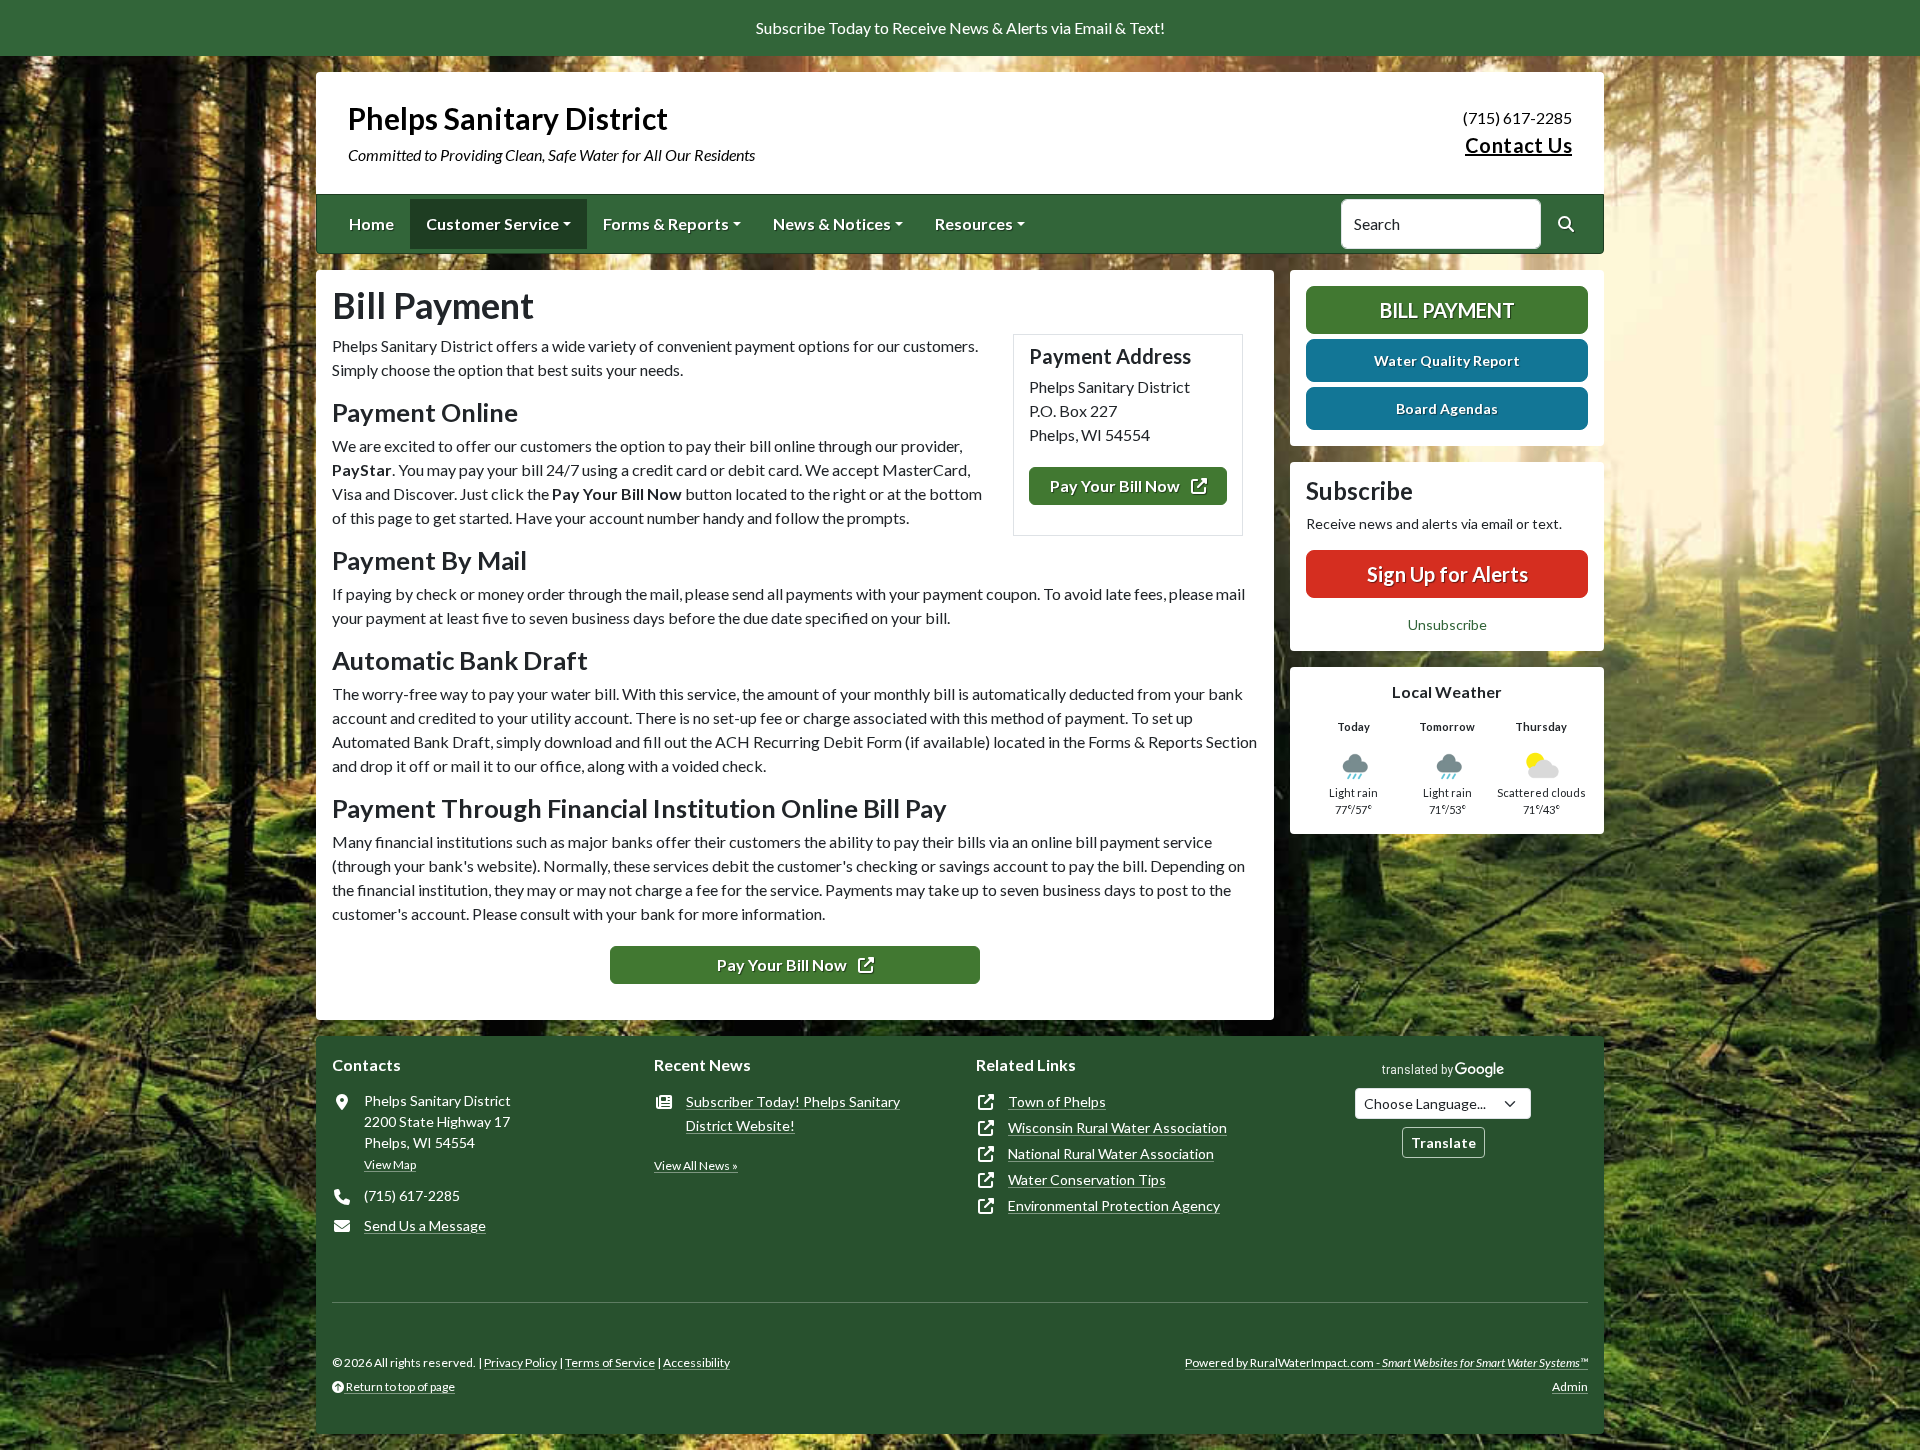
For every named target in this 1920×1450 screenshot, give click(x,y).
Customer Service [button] (492, 223)
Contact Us (1518, 145)
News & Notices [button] (832, 223)
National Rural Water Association (1111, 1153)
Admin (1570, 1386)
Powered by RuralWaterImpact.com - (1386, 1362)
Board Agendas (1447, 408)
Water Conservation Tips (1087, 1179)
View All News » (696, 1165)
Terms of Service (610, 1362)
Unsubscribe (1447, 624)
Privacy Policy (520, 1362)
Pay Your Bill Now (1116, 485)
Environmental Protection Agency (1114, 1205)
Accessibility (696, 1362)
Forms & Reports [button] (666, 223)
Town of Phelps (1057, 1101)
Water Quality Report (1447, 360)
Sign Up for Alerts (1447, 574)
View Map (390, 1164)
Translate (1443, 1142)
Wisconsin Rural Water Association (1117, 1127)
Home (371, 223)
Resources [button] (974, 223)
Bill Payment (1447, 310)
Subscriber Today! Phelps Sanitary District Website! (793, 1113)
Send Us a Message (425, 1225)
